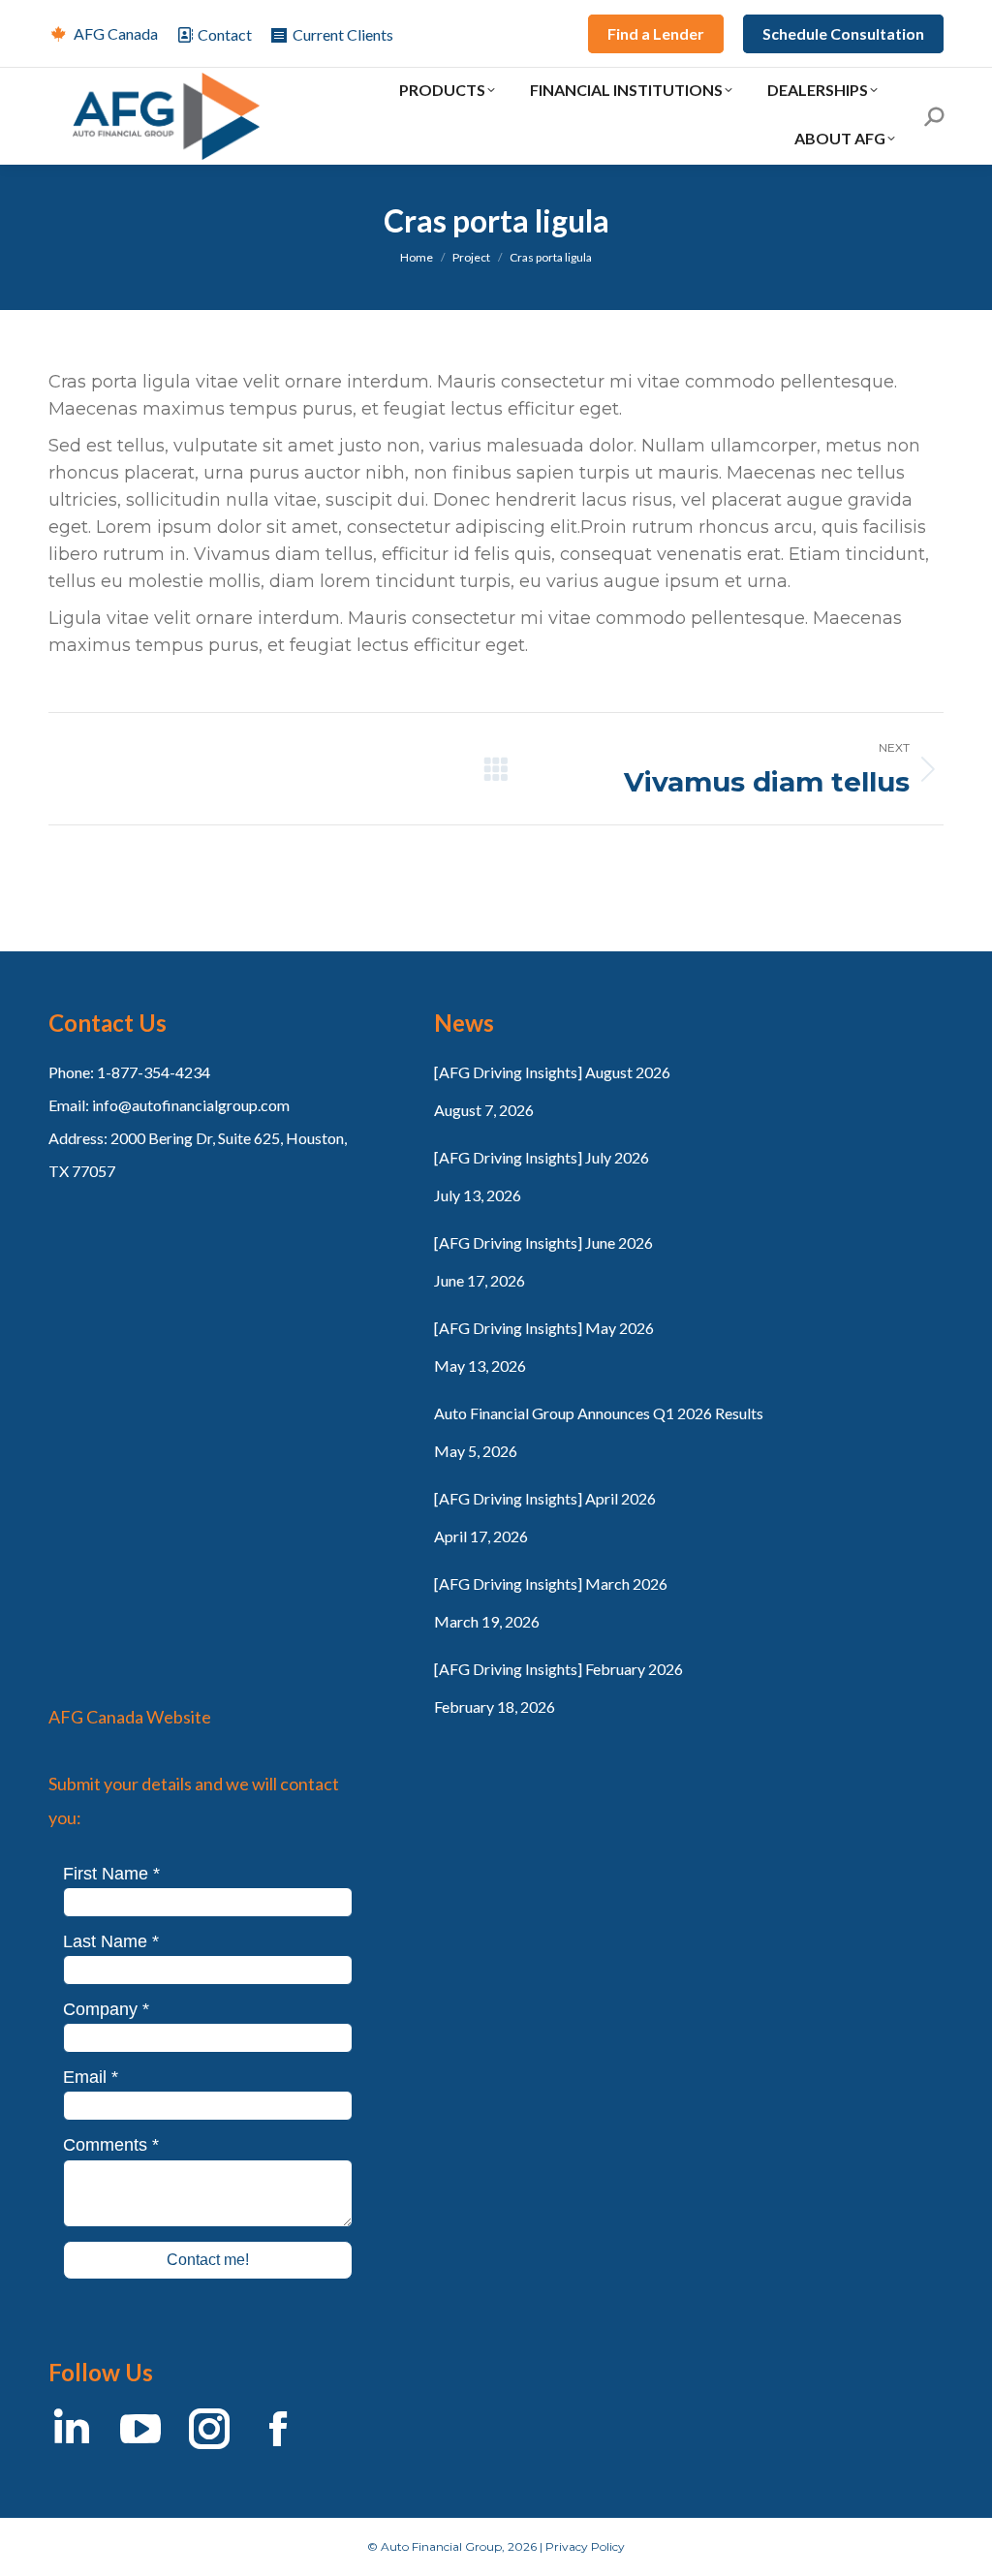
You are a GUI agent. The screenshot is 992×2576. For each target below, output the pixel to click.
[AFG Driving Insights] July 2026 (542, 1157)
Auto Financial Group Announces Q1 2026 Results (599, 1413)
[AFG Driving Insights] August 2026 (552, 1072)
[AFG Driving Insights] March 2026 (551, 1583)
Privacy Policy (585, 2546)
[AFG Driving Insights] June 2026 (543, 1242)
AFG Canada (116, 33)
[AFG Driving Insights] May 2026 (544, 1328)
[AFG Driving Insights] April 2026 (545, 1498)
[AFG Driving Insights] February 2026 (558, 1669)
